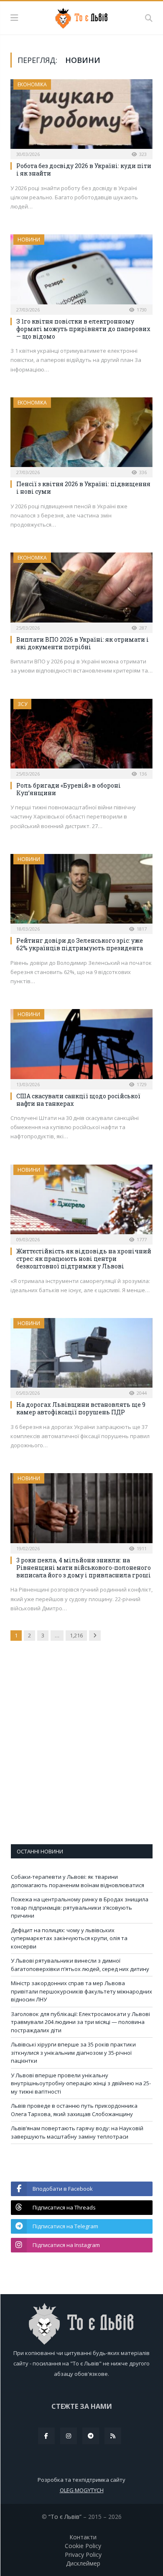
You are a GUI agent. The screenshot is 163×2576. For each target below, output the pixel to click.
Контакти (83, 2537)
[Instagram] (69, 2436)
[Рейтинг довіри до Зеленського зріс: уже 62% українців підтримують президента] (81, 891)
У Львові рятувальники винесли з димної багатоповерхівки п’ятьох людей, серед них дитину (80, 1965)
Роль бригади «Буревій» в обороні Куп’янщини (69, 789)
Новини (29, 240)
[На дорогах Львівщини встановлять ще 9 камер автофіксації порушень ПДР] (81, 1355)
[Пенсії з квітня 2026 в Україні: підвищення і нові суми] (81, 435)
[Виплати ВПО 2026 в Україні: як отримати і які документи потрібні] (81, 590)
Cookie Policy (83, 2546)
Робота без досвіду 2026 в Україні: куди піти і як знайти (84, 169)
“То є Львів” (65, 2517)
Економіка (32, 84)
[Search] (149, 18)
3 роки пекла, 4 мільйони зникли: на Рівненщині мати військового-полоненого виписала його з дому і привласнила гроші (84, 1568)
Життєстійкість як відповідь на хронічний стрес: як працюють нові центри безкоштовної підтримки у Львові (84, 1259)
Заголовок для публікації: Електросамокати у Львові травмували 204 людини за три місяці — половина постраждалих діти (80, 2022)
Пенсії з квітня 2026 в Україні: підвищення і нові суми (83, 488)
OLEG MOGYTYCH (82, 2490)
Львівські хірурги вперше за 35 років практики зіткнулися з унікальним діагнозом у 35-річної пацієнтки (73, 2053)
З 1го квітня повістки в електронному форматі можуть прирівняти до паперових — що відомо (83, 329)
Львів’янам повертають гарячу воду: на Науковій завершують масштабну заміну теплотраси (77, 2132)
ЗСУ (22, 704)
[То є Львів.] (82, 17)
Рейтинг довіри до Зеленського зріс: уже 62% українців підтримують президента (80, 944)
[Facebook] (46, 2436)
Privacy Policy (83, 2555)
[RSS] (113, 2436)
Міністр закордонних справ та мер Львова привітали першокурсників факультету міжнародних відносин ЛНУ (81, 1991)
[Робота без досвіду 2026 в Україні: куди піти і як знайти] (81, 117)
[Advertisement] (81, 1748)
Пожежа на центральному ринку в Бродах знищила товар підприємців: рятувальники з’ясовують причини (80, 1907)
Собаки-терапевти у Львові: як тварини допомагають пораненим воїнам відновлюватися (78, 1881)
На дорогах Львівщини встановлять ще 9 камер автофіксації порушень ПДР (81, 1408)
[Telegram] (91, 2436)
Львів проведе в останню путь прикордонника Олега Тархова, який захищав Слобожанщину (74, 2110)
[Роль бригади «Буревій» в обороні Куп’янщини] (81, 736)
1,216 (76, 1635)
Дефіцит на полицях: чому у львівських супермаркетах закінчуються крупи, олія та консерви (69, 1938)
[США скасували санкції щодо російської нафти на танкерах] (81, 1046)
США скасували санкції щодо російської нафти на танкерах (78, 1100)
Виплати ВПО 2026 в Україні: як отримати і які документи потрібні (83, 643)
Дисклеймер (83, 2563)
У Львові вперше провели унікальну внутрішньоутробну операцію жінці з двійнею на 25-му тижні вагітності (81, 2083)
